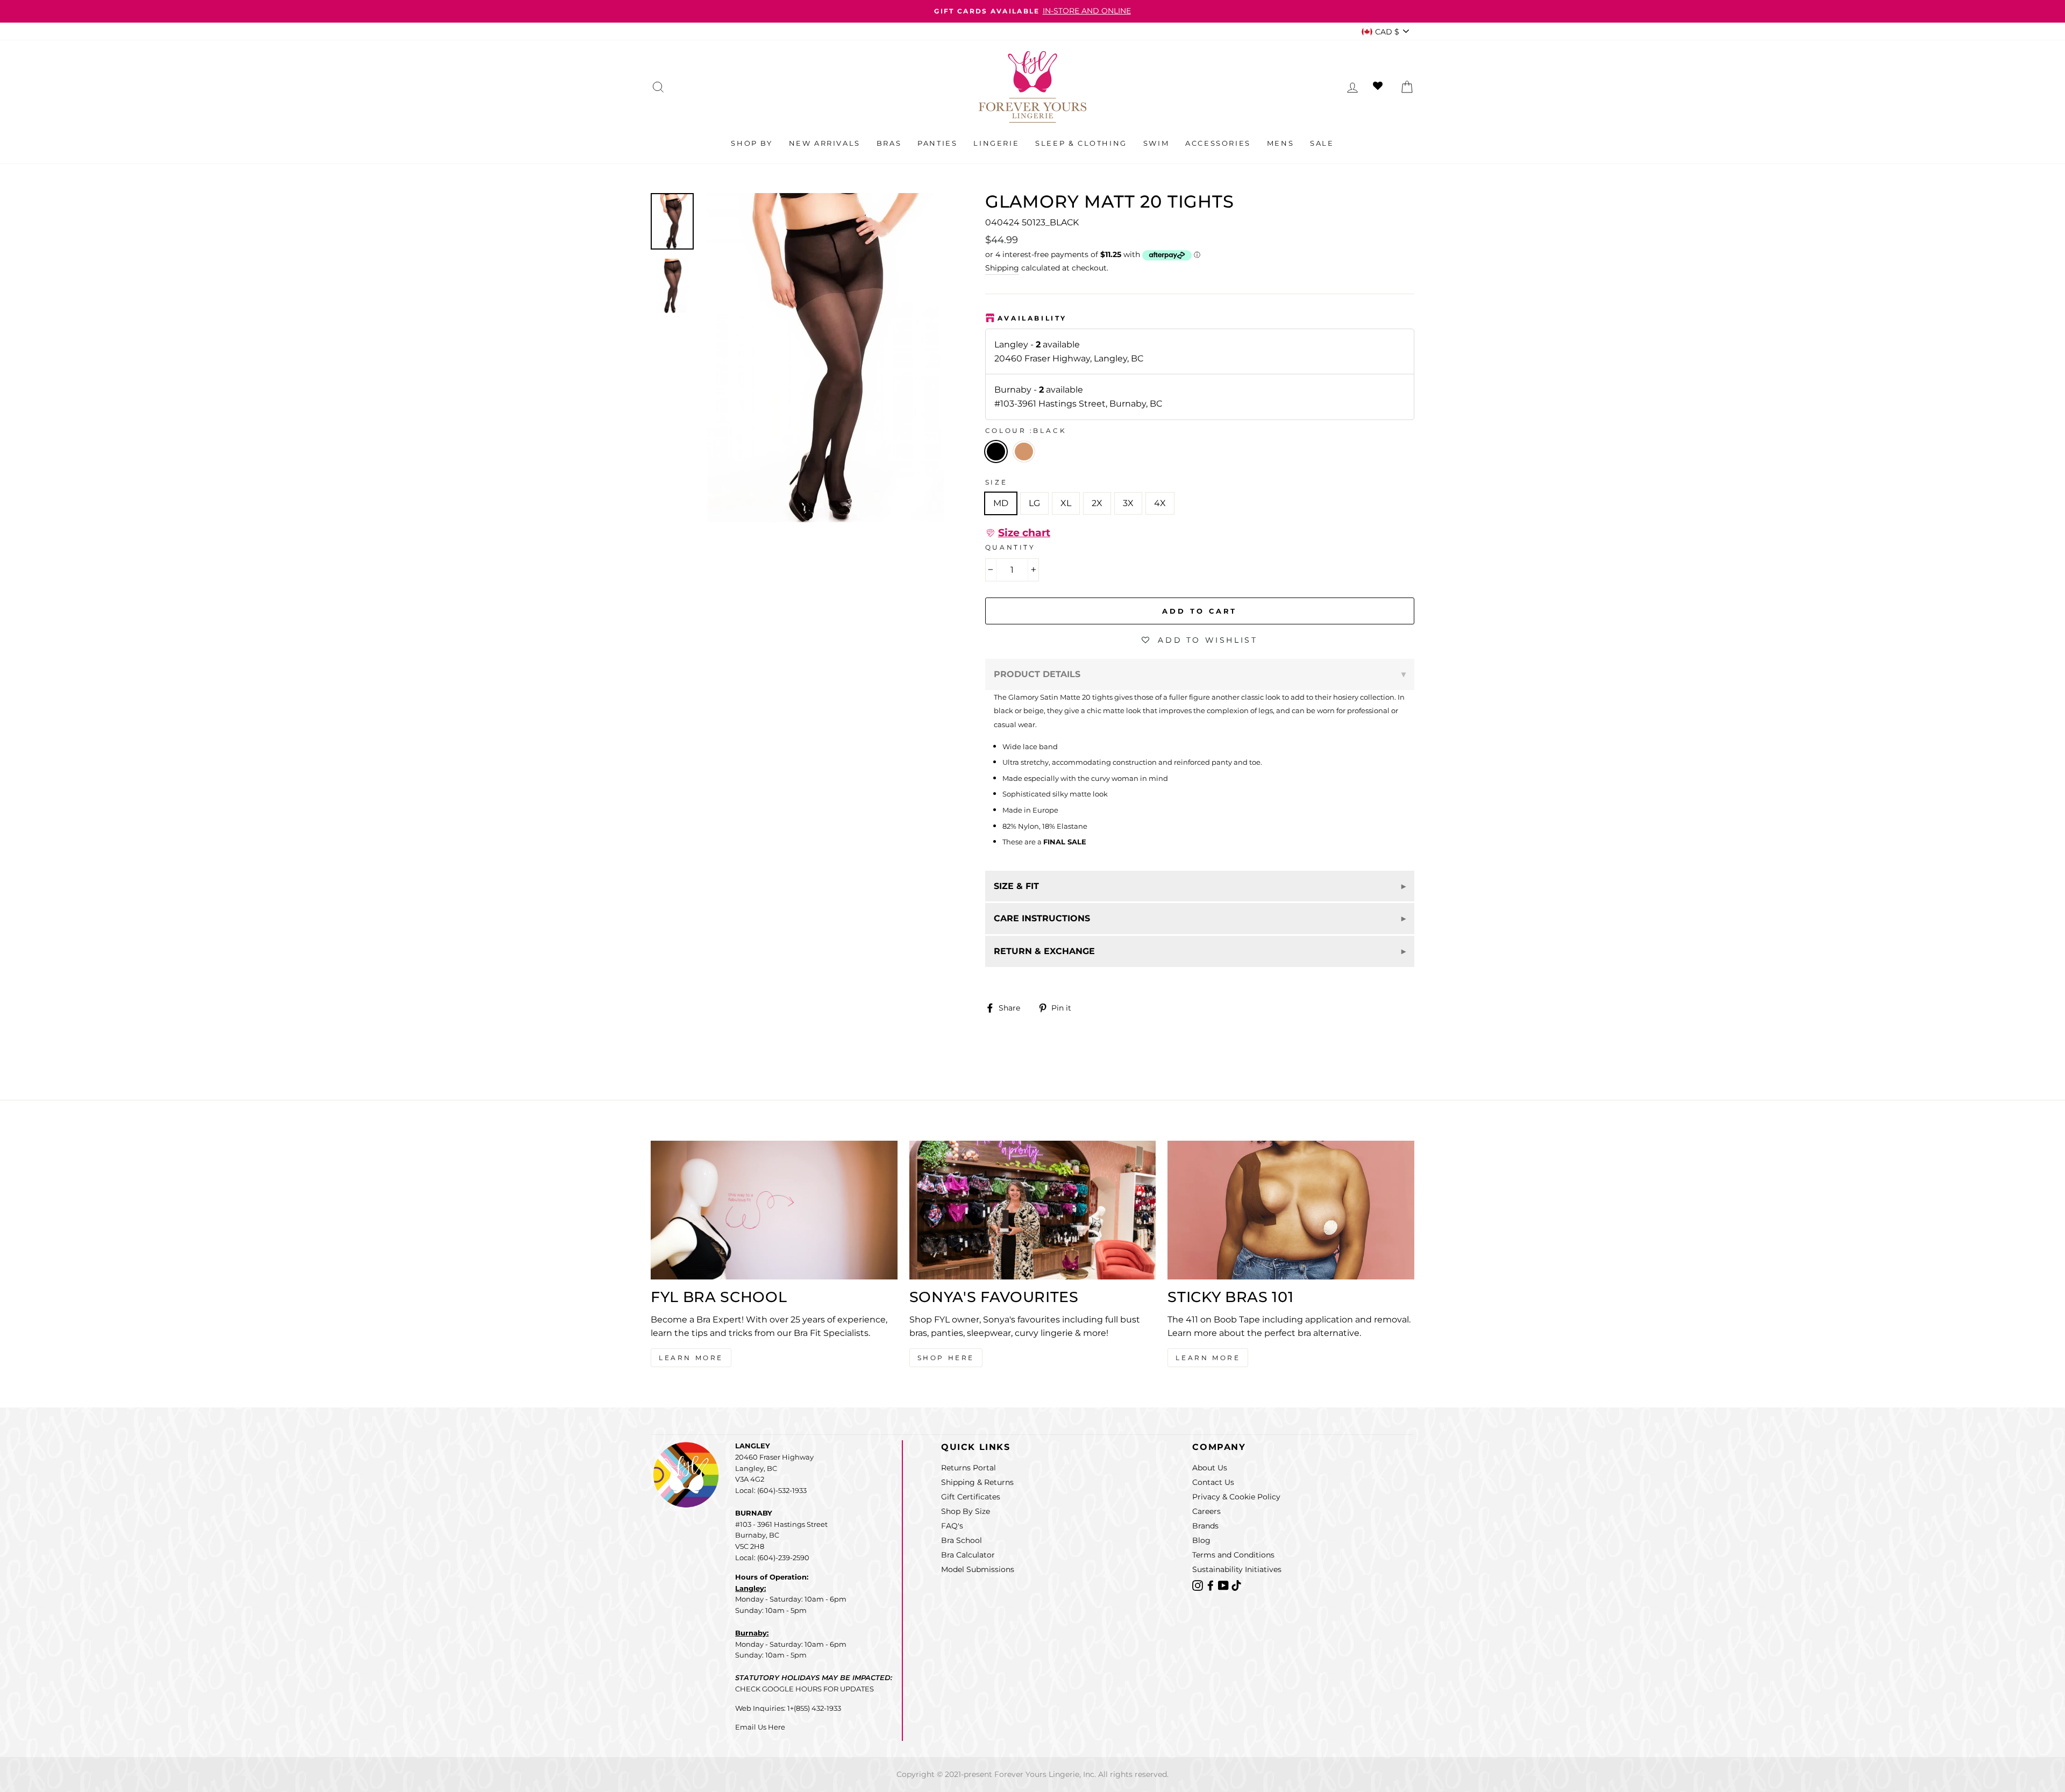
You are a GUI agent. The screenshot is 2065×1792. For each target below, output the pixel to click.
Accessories (1218, 143)
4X (1160, 503)
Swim (1156, 143)
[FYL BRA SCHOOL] (774, 1210)
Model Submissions (978, 1569)
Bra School (962, 1540)
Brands (1205, 1526)
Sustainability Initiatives (1237, 1569)
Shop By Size (966, 1511)
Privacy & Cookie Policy (1236, 1497)
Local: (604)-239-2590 (772, 1558)
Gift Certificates (971, 1497)
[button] (1018, 533)
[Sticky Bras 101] (1291, 1210)
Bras (889, 143)
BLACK (996, 452)
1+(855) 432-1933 (814, 1708)
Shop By (752, 143)
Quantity (1010, 547)
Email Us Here (760, 1727)
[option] (1032, 11)
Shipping (1002, 268)
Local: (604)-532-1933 (771, 1490)
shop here (946, 1358)
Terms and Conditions (1233, 1555)
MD (1001, 503)
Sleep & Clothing (1081, 143)
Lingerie (996, 143)
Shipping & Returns (977, 1482)
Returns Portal (969, 1468)
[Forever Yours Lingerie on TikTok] (1236, 1585)
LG (1034, 503)
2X (1097, 503)
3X (1128, 503)
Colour (1026, 431)
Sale (1322, 143)
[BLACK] (1026, 465)
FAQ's (952, 1526)
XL (1066, 503)
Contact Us (1213, 1482)
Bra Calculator (968, 1555)
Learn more (1208, 1358)
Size (996, 482)
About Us (1210, 1468)
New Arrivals (825, 143)
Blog (1201, 1540)
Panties (937, 143)
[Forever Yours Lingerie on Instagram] (1199, 1585)
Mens (1280, 143)
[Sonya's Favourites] (1033, 1210)
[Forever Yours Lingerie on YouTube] (1224, 1585)
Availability (1032, 318)
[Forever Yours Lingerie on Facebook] (1212, 1585)
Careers (1206, 1511)
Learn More (691, 1358)
